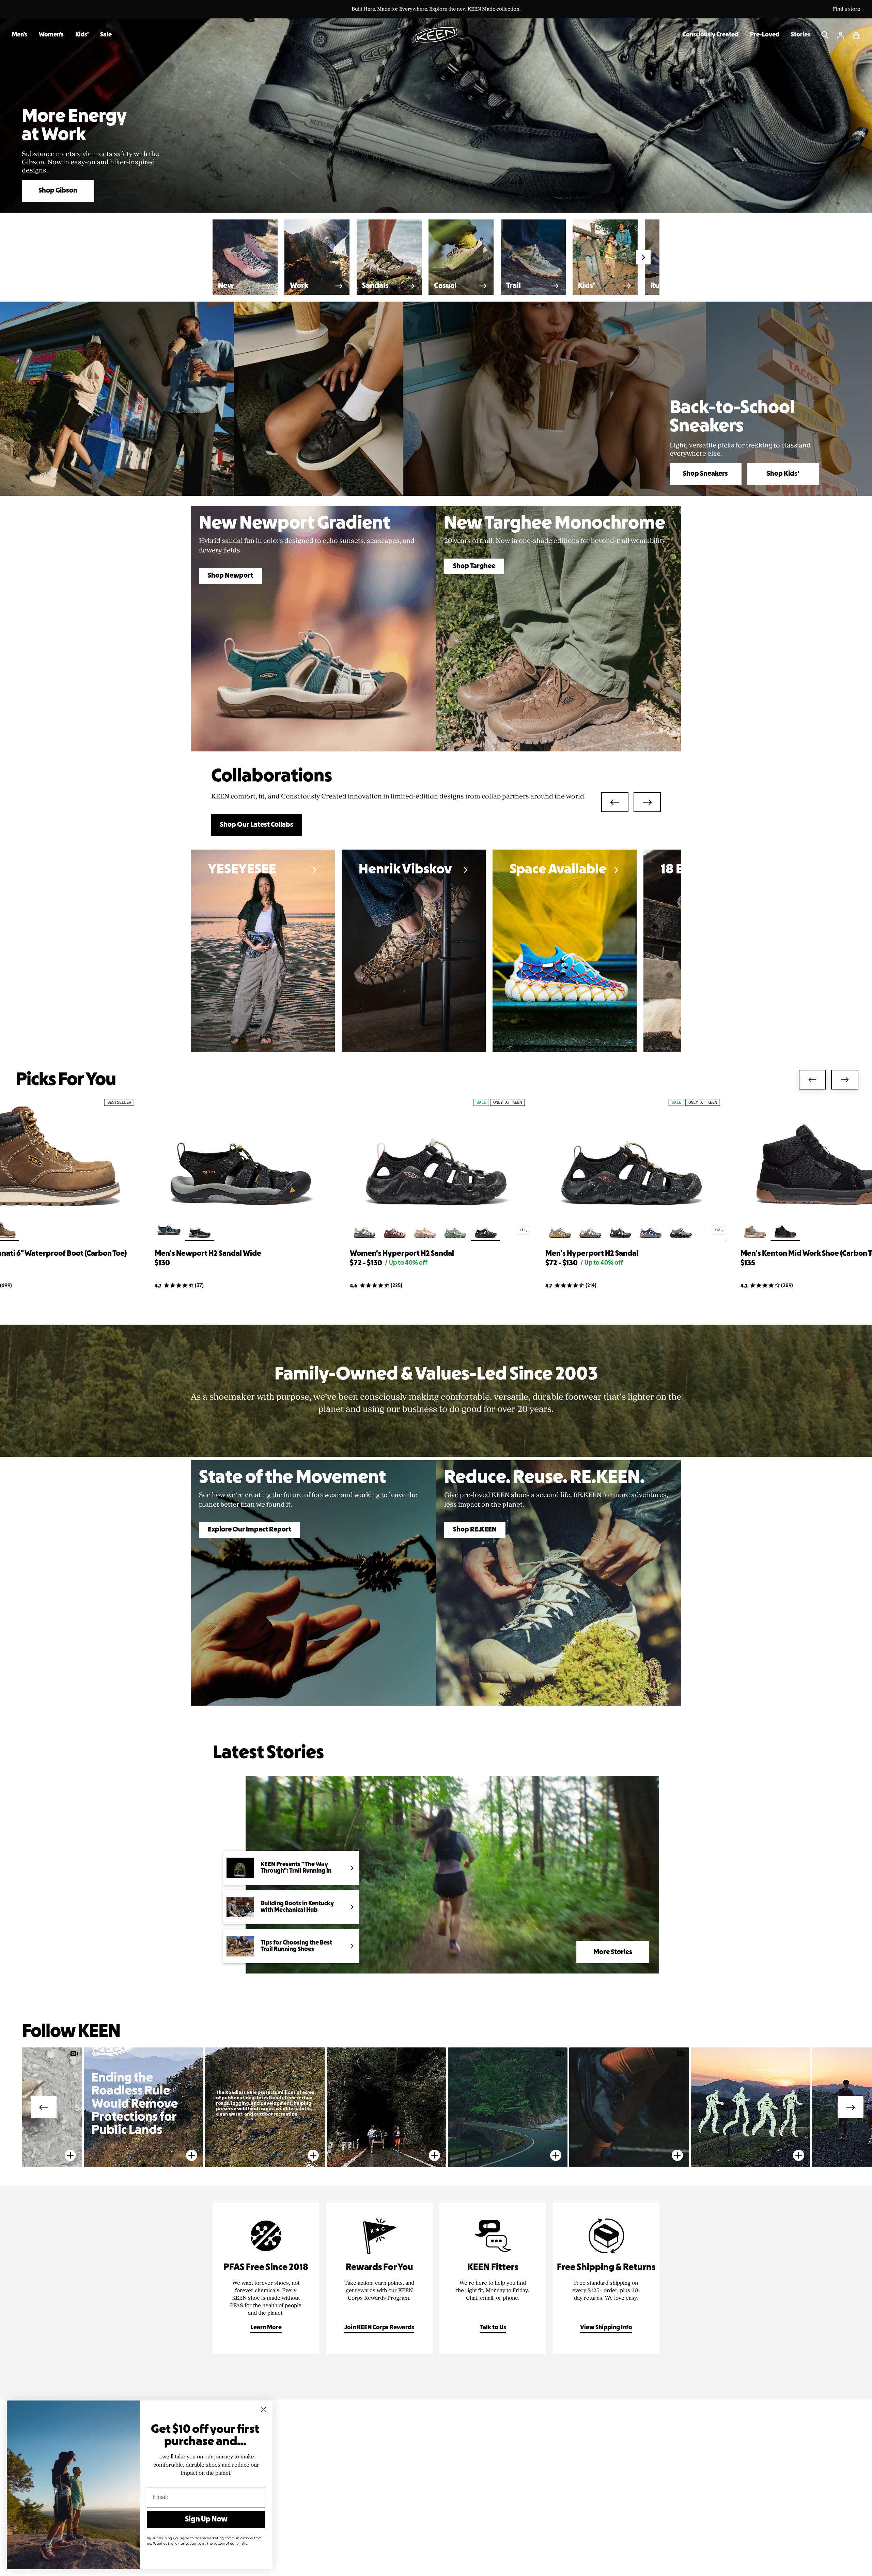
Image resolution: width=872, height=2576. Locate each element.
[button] (856, 35)
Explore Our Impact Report (250, 1530)
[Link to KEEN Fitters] (493, 2278)
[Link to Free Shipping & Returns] (606, 2278)
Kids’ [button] (82, 35)
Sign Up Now (206, 2519)
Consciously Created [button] (711, 35)
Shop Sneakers (705, 474)
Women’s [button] (51, 35)
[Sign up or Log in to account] (841, 35)
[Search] (825, 35)
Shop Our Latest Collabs (257, 825)
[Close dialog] (264, 2409)
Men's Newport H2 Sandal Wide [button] (208, 1254)
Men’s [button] (20, 35)
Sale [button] (106, 35)
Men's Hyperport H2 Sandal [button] (592, 1254)
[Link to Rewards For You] (379, 2278)
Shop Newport (230, 576)
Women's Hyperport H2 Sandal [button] (402, 1254)
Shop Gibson (58, 191)
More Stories (613, 1952)
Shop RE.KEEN (475, 1530)
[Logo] (436, 35)
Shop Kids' (783, 474)
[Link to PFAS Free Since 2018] (266, 2278)
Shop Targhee (474, 566)
